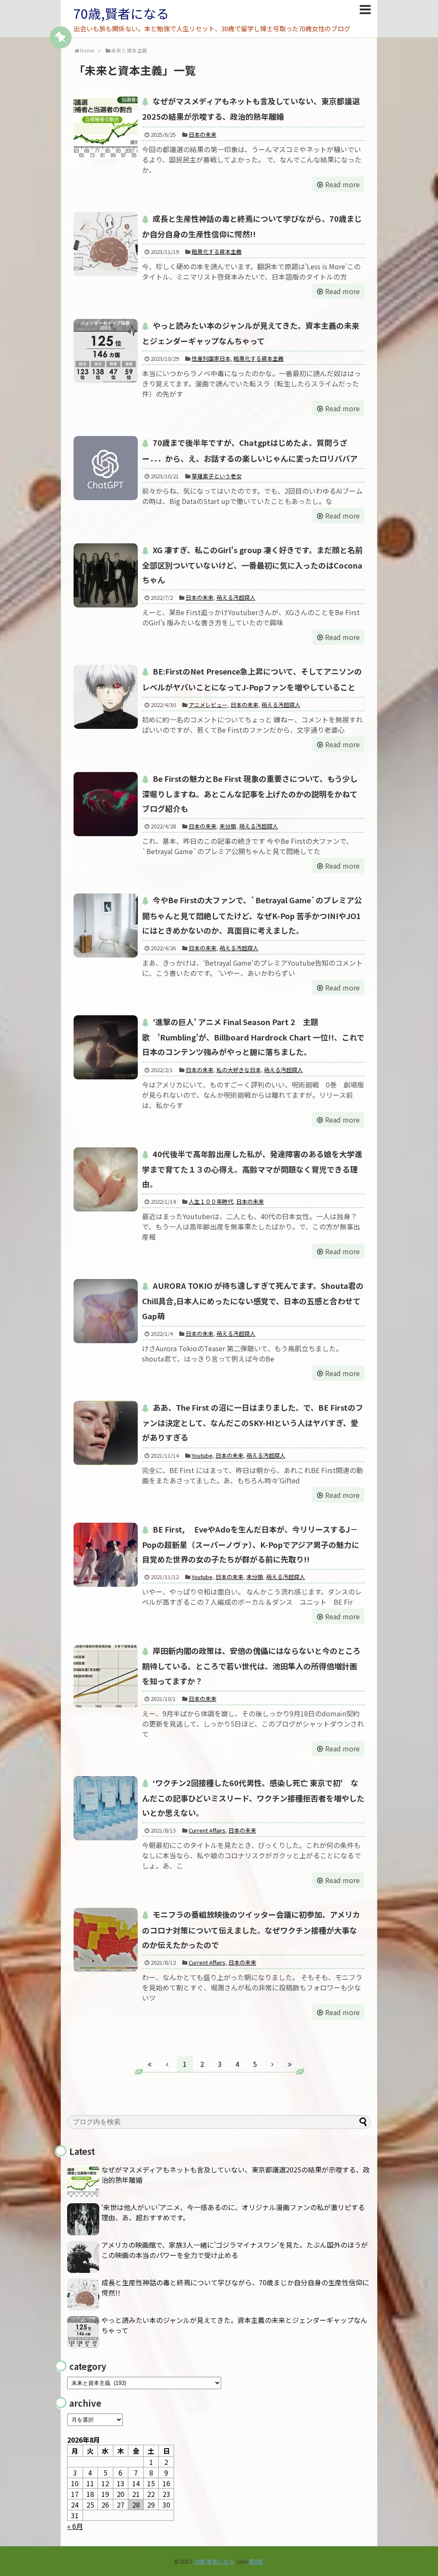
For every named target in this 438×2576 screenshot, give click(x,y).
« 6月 (75, 2526)
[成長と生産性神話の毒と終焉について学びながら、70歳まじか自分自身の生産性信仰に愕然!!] (106, 244)
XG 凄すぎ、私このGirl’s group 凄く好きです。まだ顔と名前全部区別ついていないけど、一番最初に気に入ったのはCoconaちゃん (252, 565)
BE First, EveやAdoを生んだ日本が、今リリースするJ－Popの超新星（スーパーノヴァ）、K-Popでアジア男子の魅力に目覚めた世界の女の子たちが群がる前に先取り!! (251, 1544)
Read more (342, 184)
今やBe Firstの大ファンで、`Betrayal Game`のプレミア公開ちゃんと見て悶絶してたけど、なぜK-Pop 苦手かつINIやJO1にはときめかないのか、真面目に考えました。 (252, 915)
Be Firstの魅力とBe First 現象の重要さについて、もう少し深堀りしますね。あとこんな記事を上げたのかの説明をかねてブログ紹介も (250, 793)
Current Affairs (207, 1830)
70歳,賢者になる (121, 13)
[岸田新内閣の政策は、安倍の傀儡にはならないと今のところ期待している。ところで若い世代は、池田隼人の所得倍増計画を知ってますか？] (106, 1676)
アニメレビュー (208, 705)
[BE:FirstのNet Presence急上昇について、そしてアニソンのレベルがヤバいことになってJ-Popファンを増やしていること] (106, 697)
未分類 (228, 826)
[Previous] (167, 2064)
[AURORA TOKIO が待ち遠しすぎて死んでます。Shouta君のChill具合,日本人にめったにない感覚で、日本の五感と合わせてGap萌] (106, 1311)
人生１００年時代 (211, 1201)
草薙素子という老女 (217, 476)
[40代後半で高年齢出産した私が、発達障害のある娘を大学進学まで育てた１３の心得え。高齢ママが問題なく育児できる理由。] (106, 1179)
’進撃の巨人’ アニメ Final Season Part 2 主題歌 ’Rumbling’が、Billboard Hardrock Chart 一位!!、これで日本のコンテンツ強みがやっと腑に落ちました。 (253, 1037)
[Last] (290, 2064)
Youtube (202, 1455)
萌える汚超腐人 (236, 597)
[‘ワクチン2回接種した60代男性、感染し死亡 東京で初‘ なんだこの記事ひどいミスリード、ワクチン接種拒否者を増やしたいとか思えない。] (106, 1808)
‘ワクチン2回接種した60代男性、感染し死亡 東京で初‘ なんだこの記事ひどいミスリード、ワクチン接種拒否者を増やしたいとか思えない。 (253, 1798)
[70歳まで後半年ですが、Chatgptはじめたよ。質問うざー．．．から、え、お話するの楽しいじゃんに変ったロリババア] (106, 468)
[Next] (272, 2064)
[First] (150, 2064)
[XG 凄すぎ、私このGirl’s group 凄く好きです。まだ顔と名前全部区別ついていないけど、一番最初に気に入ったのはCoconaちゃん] (106, 575)
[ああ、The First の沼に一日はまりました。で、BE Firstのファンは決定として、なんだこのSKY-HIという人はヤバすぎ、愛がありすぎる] (106, 1433)
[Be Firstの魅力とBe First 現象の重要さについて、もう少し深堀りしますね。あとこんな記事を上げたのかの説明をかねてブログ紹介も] (106, 804)
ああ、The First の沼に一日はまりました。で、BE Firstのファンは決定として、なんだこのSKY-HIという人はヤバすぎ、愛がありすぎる (253, 1422)
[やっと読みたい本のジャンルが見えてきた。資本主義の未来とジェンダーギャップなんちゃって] (106, 351)
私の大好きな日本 (239, 1070)
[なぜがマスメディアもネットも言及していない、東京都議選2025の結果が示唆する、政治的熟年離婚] (106, 127)
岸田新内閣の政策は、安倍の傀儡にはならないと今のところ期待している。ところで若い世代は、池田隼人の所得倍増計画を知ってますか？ (251, 1665)
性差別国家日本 (211, 358)
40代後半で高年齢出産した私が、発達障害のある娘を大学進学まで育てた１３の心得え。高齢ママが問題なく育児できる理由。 (252, 1169)
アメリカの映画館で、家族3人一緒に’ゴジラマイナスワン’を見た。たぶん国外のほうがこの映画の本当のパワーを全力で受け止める (235, 2250)
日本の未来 (203, 134)
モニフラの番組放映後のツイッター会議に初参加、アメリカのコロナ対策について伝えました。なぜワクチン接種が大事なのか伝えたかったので (251, 1929)
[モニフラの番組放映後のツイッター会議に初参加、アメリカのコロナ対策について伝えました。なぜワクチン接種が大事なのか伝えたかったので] (106, 1940)
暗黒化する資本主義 (217, 252)
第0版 (256, 2561)
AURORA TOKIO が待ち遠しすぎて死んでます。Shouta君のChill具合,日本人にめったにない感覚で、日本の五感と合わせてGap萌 (253, 1300)
